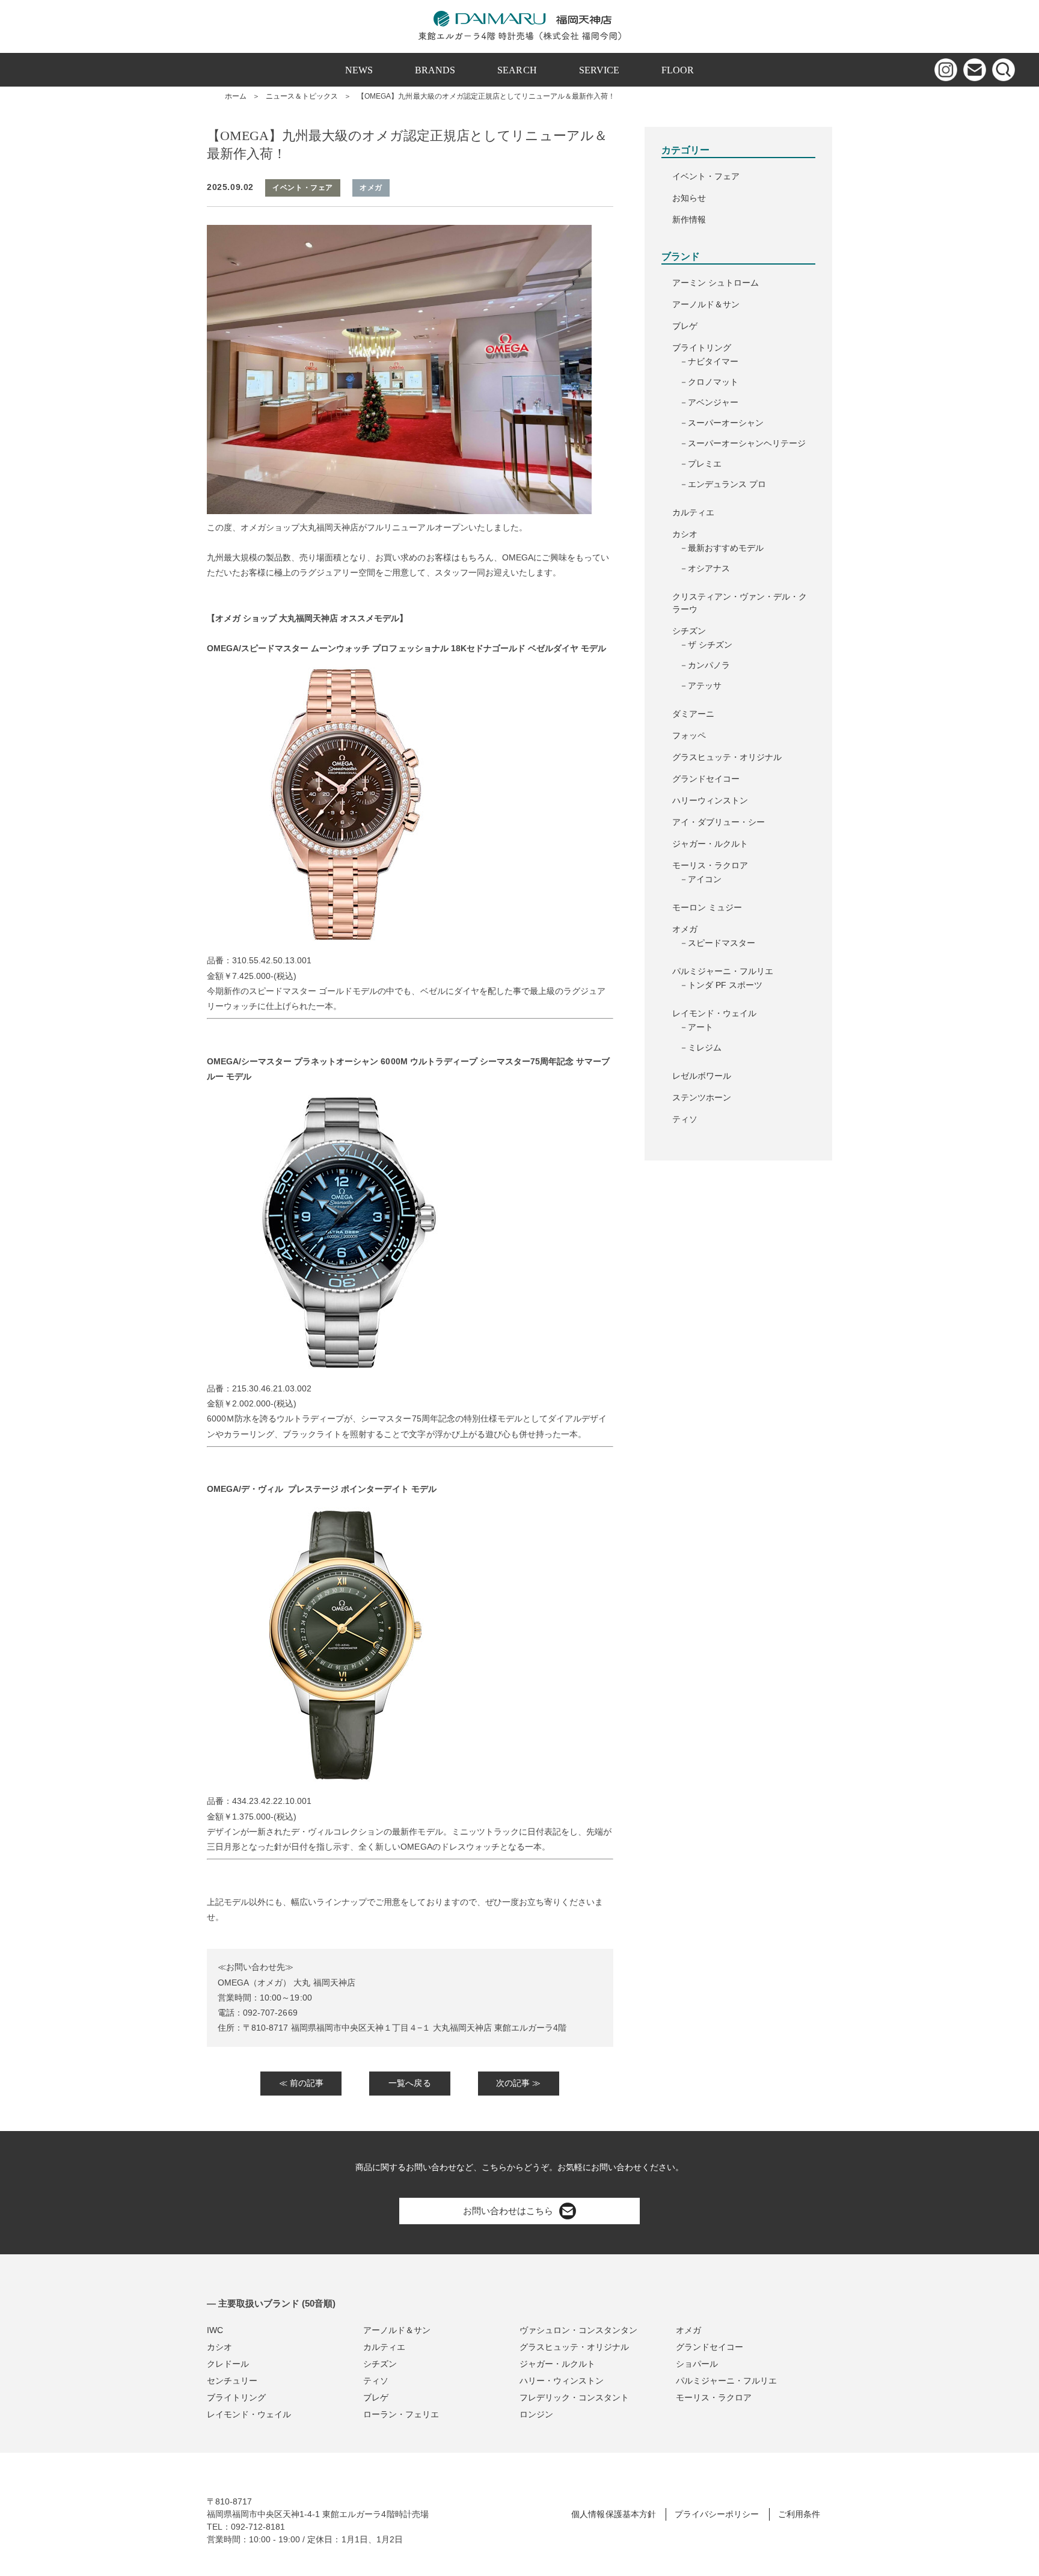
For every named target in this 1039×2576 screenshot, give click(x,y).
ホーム (236, 96)
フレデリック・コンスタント (574, 2397)
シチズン (689, 631)
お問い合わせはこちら (508, 2211)
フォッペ (689, 735)
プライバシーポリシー (717, 2514)
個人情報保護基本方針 (613, 2514)
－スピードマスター (717, 943)
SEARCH (517, 70)
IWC (215, 2330)
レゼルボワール (702, 1076)
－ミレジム (700, 1047)
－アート (696, 1027)
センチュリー (232, 2381)
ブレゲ (685, 326)
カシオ (685, 534)
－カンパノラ (705, 665)
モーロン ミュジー (707, 907)
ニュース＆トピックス (302, 96)
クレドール (228, 2364)
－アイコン (700, 879)
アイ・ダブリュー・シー (719, 822)
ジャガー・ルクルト (710, 844)
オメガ (685, 929)
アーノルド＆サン (706, 304)
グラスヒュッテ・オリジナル (727, 757)
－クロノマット (709, 382)
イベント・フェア (706, 176)
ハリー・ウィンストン (562, 2381)
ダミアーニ (693, 714)
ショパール (697, 2364)
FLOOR (678, 70)
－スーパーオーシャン (722, 423)
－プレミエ (700, 464)
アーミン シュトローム (716, 283)
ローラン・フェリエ (401, 2414)
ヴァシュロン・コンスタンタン (578, 2330)
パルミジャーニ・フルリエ (723, 971)
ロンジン (536, 2414)
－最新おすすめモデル (722, 548)
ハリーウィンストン (710, 800)
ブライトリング (702, 348)
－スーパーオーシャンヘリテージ (743, 443)
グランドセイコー (706, 779)
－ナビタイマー (709, 361)
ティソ (685, 1119)
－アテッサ (700, 685)
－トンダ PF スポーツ (721, 985)
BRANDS (435, 70)
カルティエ (693, 512)
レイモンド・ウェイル (714, 1013)
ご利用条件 (799, 2514)
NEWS (359, 70)
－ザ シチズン (706, 645)
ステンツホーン (702, 1097)
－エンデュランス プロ (723, 484)
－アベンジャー (709, 402)
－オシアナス (705, 568)
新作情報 (689, 219)
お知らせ (689, 198)
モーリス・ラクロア (710, 865)
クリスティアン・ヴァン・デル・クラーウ (740, 603)
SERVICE (599, 70)
